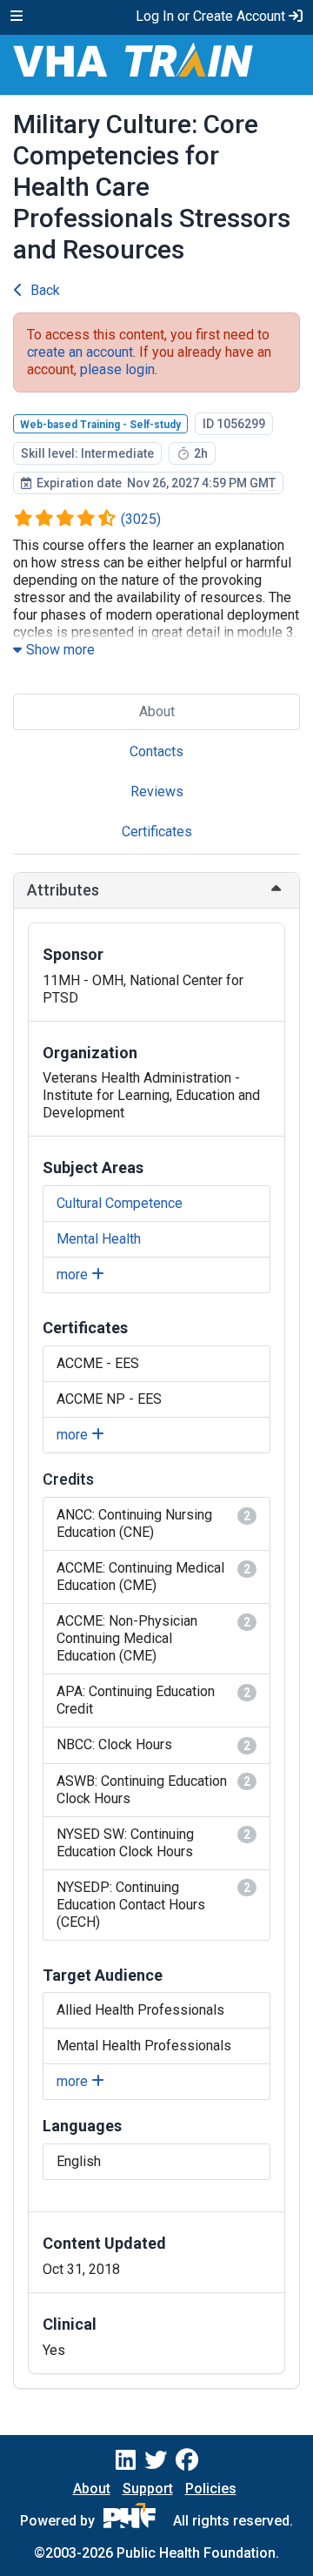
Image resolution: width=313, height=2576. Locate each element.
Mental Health (99, 1239)
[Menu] (17, 17)
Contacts (156, 751)
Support (148, 2489)
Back (45, 290)
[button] (156, 890)
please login (117, 369)
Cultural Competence (120, 1203)
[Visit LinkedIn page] (126, 2460)
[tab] (156, 890)
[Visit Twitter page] (156, 2460)
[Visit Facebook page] (187, 2460)
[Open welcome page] (156, 65)
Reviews (157, 792)
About (157, 711)
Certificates (157, 832)
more (74, 1275)
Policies (211, 2489)
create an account (80, 352)
